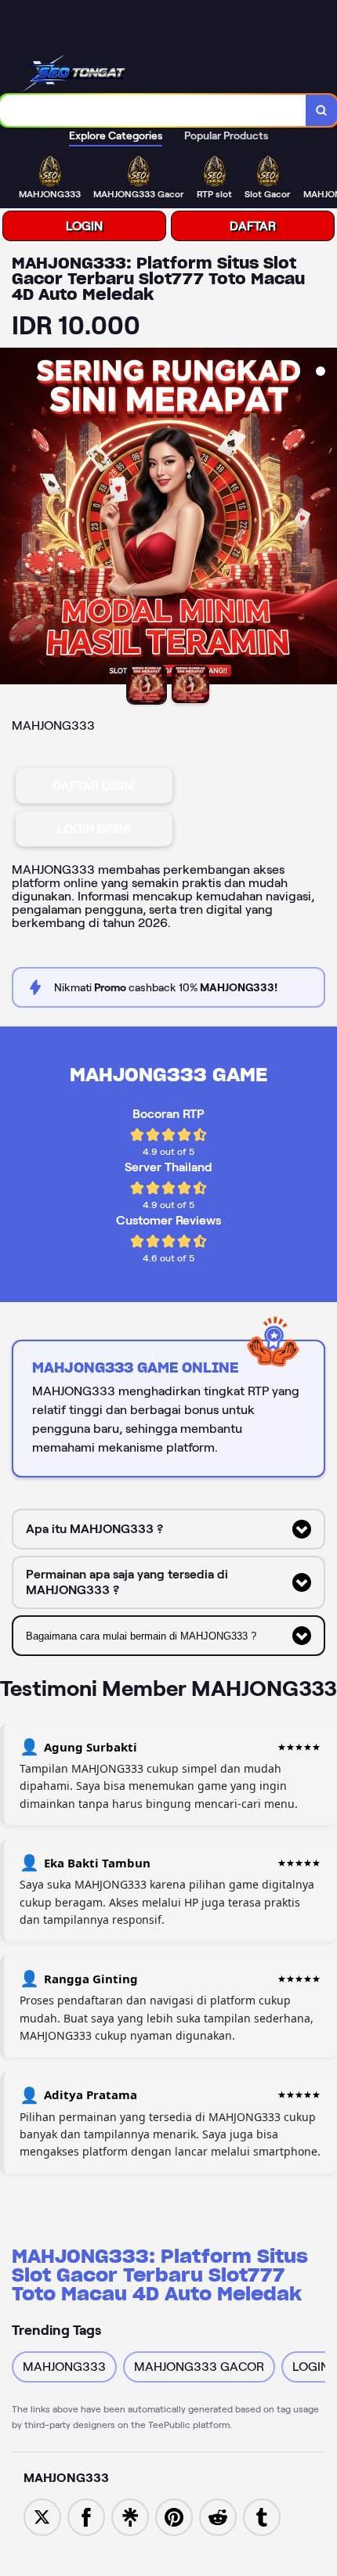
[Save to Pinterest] (174, 2516)
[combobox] (153, 110)
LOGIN (84, 226)
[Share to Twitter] (42, 2516)
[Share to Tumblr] (262, 2516)
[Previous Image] (13, 518)
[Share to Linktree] (130, 2516)
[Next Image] (324, 518)
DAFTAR (253, 226)
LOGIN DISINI (94, 829)
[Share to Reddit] (218, 2516)
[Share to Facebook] (86, 2516)
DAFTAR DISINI (94, 786)
